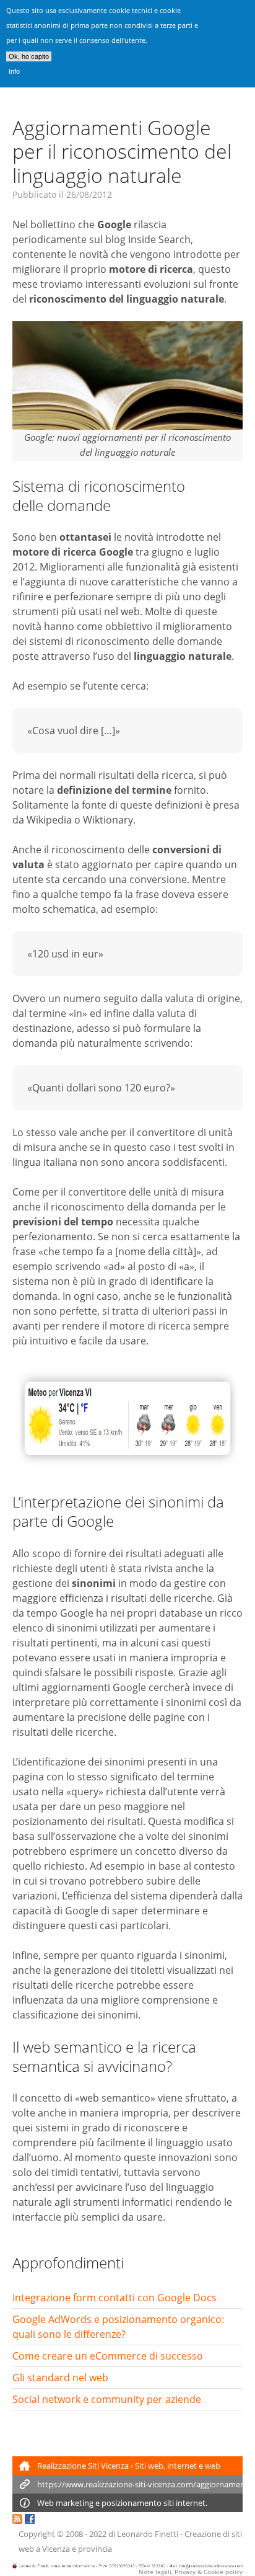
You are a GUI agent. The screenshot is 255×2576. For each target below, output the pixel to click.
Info (14, 71)
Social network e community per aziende (107, 2399)
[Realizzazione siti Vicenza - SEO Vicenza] (17, 2520)
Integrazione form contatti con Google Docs (115, 2298)
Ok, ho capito (29, 56)
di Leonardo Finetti (143, 2534)
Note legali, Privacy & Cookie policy (191, 2572)
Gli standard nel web (60, 2378)
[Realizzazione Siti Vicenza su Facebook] (30, 2520)
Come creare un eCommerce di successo (108, 2356)
